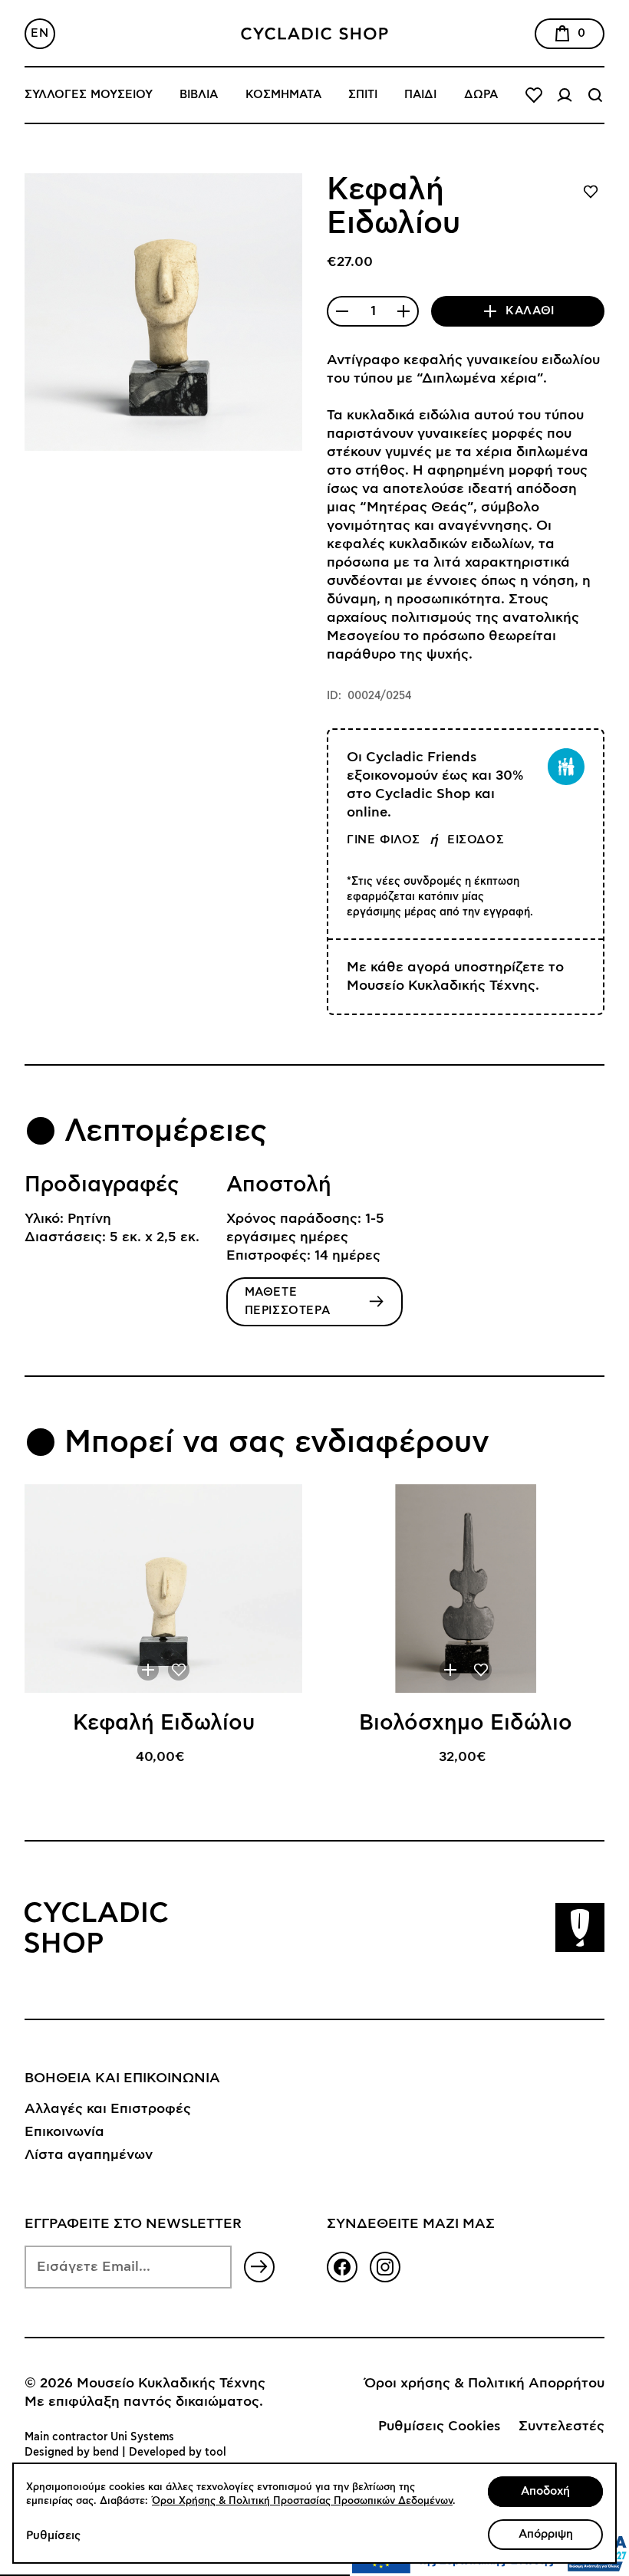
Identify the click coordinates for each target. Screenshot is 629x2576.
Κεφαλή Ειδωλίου (164, 1723)
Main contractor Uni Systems (99, 2437)
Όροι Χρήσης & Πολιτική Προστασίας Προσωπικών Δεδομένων (302, 2501)
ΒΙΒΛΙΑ (199, 95)
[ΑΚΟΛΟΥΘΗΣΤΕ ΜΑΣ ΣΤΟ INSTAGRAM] (385, 2267)
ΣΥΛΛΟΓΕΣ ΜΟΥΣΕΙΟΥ (89, 95)
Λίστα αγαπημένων (89, 2155)
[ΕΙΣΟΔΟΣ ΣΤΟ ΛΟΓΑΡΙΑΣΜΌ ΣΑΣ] (565, 95)
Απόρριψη (546, 2534)
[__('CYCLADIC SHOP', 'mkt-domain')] (314, 34)
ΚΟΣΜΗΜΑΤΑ (283, 95)
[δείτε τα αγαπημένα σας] (534, 95)
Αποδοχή (545, 2491)
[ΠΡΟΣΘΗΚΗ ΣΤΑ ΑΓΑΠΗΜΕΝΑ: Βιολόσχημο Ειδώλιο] (481, 1670)
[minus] (342, 311)
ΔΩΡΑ (481, 95)
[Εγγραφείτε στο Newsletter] (259, 2267)
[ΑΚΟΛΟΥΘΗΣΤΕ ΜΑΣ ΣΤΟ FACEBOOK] (342, 2267)
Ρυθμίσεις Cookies (439, 2426)
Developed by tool (178, 2453)
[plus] (403, 311)
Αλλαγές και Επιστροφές (108, 2109)
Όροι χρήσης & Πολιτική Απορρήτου (484, 2384)
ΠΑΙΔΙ (420, 95)
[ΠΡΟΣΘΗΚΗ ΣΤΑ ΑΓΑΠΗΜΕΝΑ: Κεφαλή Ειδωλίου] (179, 1670)
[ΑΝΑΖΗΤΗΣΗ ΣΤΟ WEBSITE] (595, 95)
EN (40, 33)
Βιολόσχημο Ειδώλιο (466, 1723)
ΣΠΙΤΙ (363, 95)
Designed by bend (72, 2453)
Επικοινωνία (64, 2132)
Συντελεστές (561, 2426)
